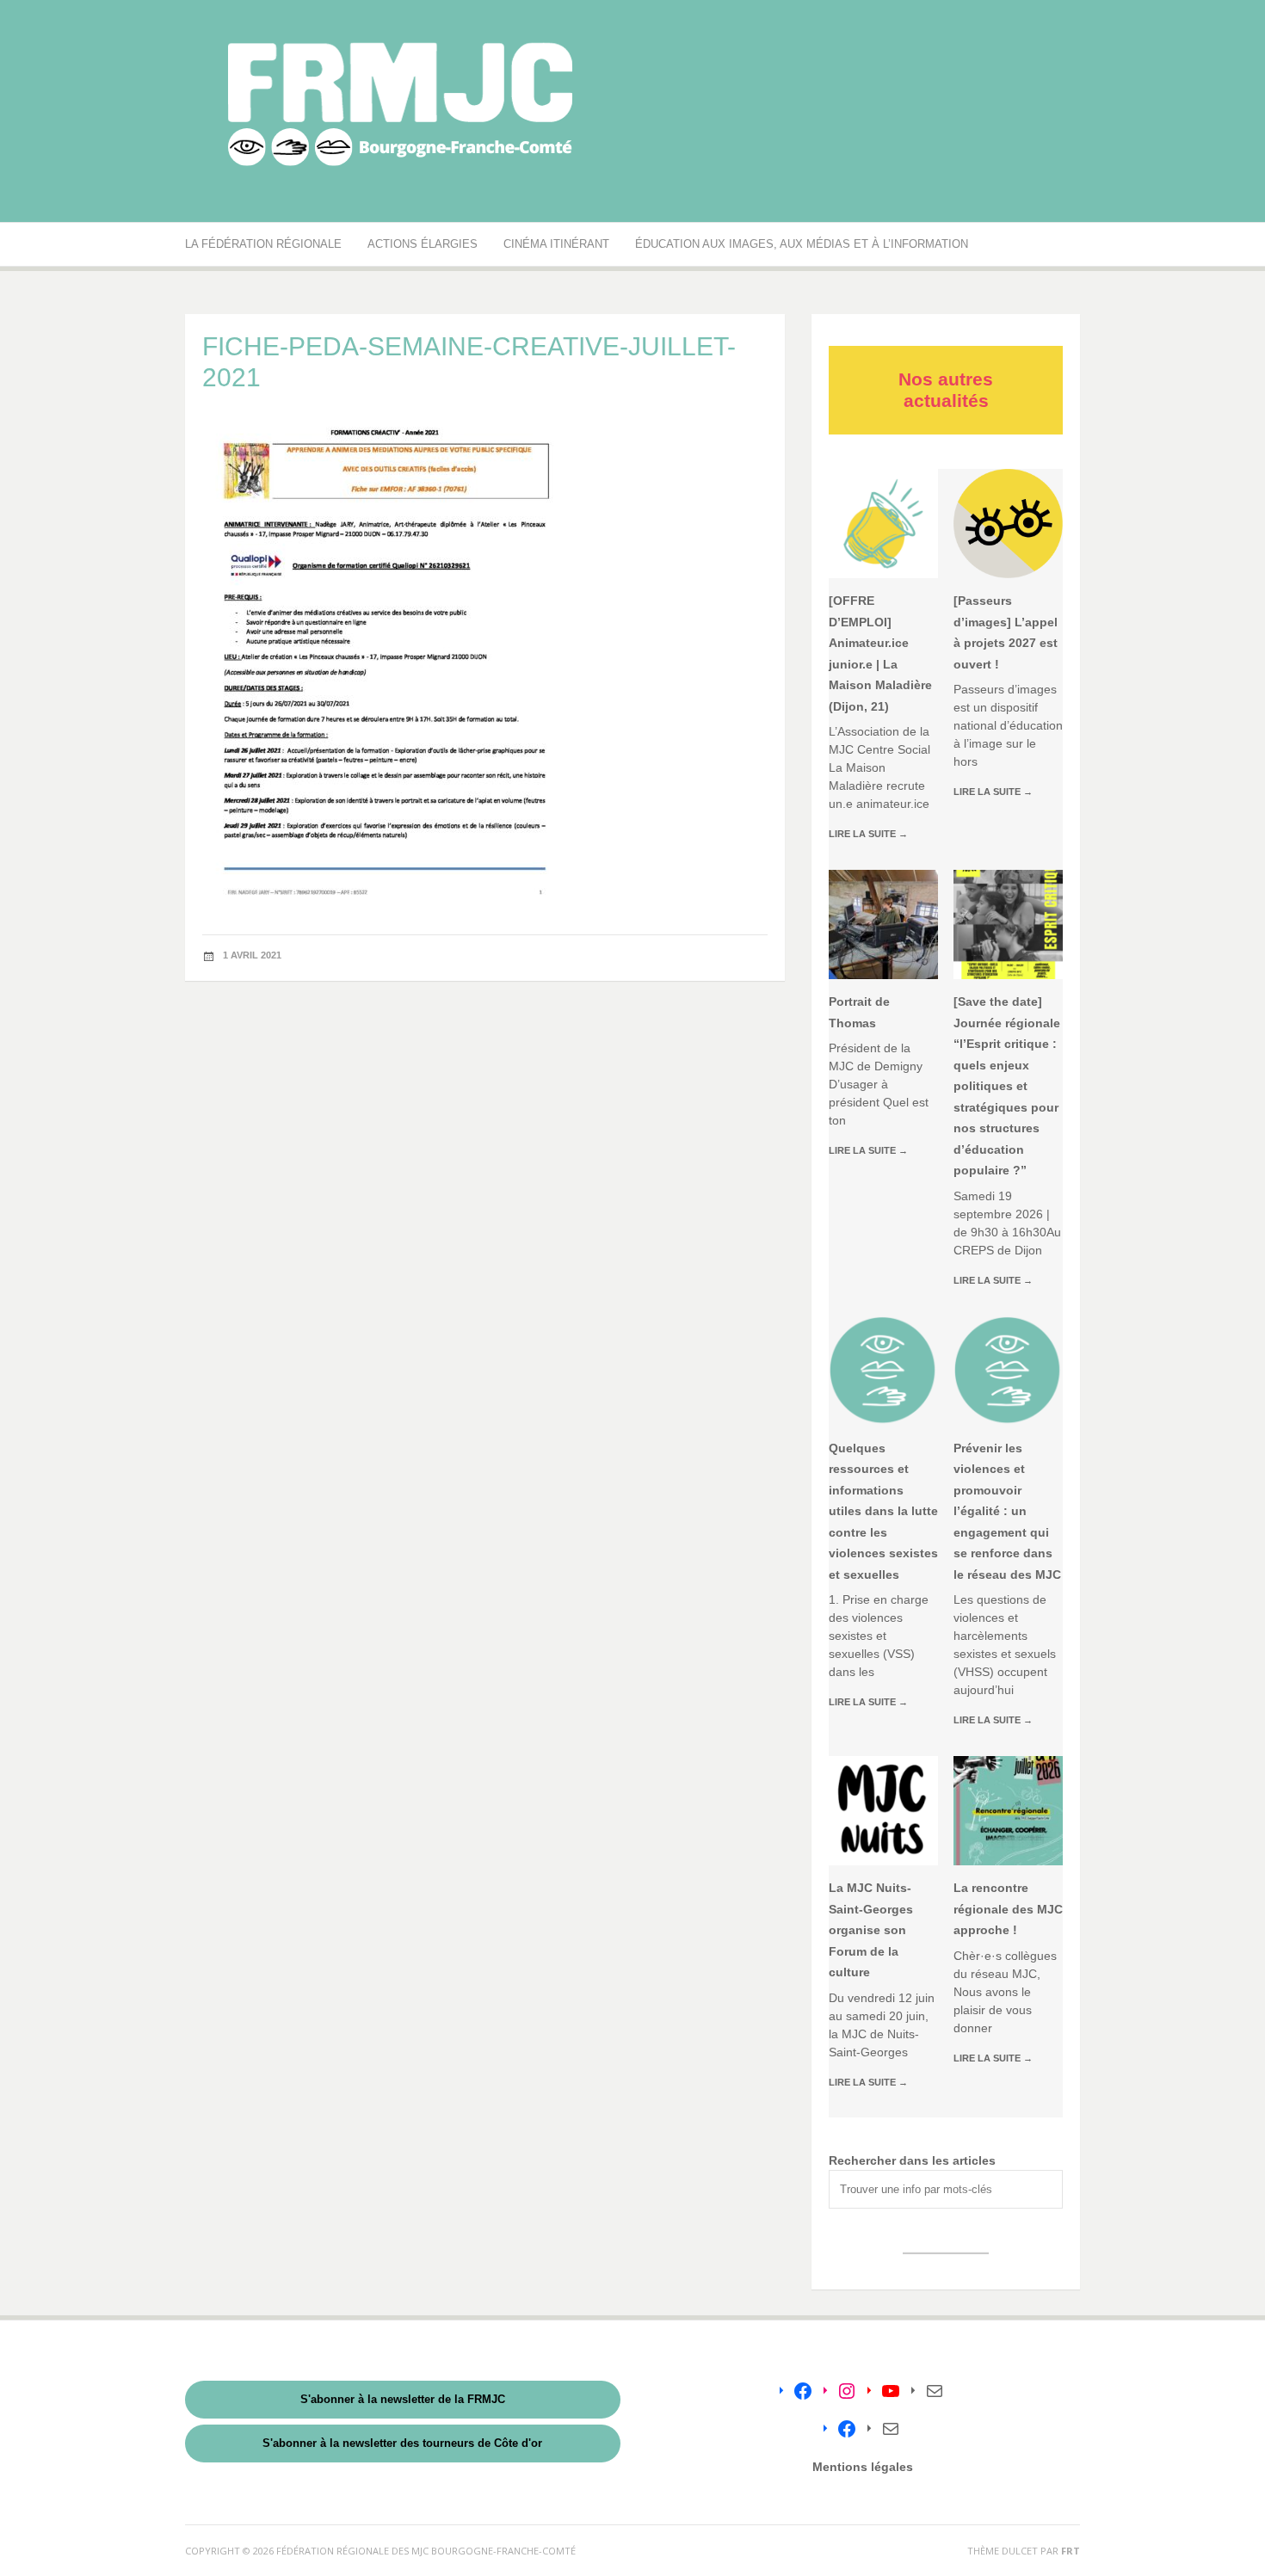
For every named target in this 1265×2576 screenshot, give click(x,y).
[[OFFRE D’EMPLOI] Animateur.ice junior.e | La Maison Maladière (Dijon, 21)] (883, 524)
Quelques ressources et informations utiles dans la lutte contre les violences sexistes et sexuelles (883, 1511)
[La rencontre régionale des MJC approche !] (1008, 1811)
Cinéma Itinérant (556, 244)
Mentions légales (863, 2467)
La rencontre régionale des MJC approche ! (1008, 1909)
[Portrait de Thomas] (883, 924)
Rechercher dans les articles (912, 2160)
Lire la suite (868, 834)
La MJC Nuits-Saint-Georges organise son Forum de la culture (871, 1930)
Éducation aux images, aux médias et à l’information (802, 244)
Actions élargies (423, 244)
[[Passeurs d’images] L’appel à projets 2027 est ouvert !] (1008, 524)
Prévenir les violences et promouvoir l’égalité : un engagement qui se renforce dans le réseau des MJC (1007, 1511)
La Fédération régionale (263, 244)
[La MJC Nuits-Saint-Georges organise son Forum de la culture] (883, 1811)
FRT (1071, 2551)
